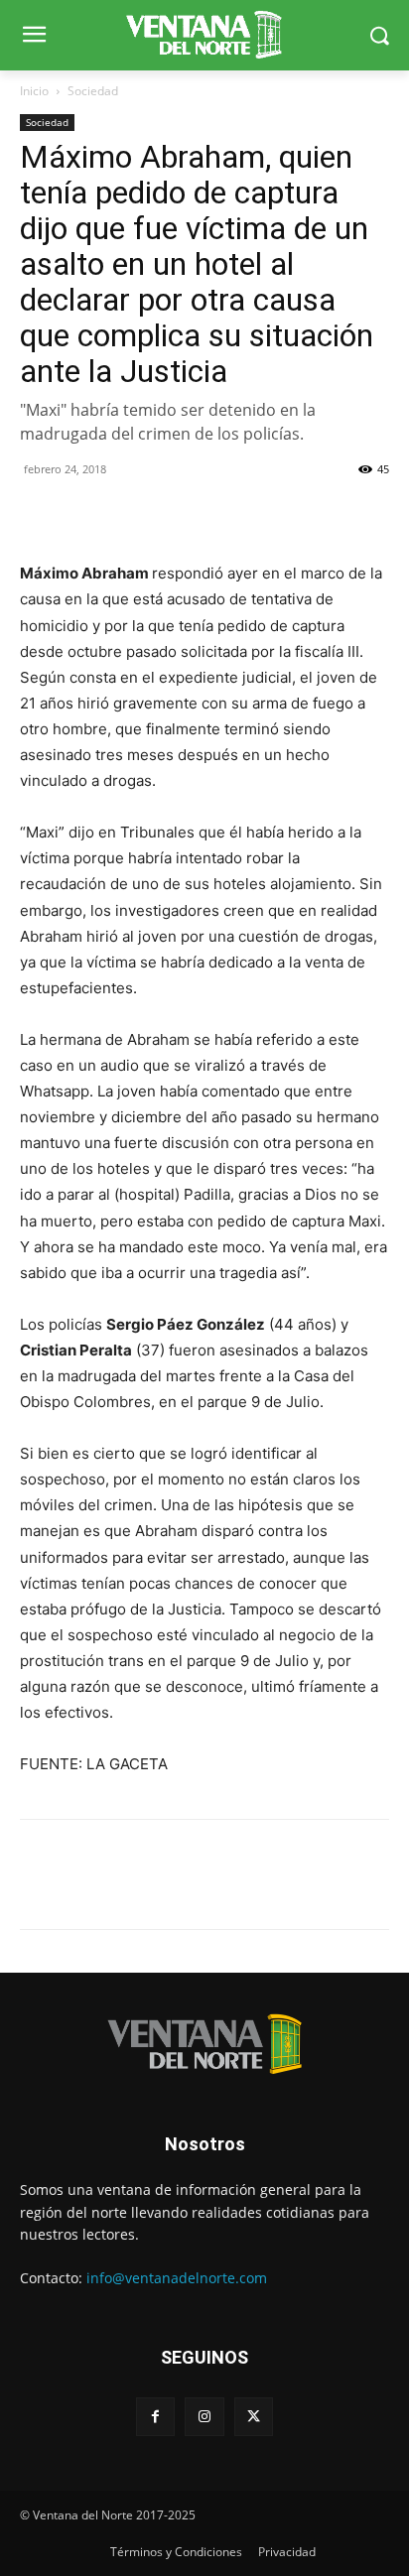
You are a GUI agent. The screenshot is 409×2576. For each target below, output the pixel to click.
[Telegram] (177, 514)
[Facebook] (40, 514)
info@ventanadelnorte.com (177, 2278)
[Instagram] (204, 2417)
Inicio (34, 91)
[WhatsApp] (131, 514)
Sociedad (93, 91)
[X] (85, 514)
